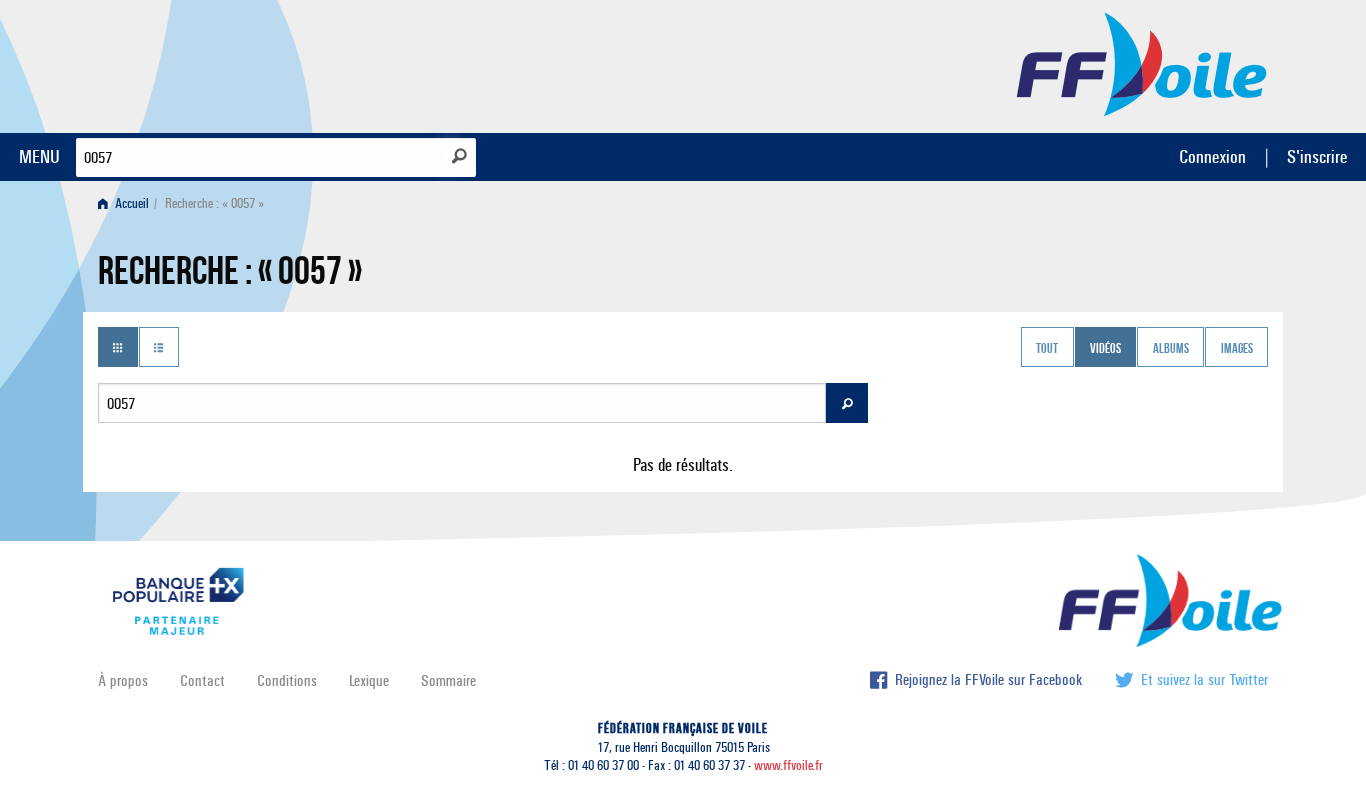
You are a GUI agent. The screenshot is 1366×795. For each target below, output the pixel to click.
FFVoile (1142, 63)
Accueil (130, 203)
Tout (1047, 349)
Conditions (287, 680)
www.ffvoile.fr (788, 765)
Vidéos (1105, 349)
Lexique (369, 680)
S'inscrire (1317, 156)
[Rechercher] (459, 156)
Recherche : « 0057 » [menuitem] (214, 203)
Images (1237, 349)
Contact (202, 680)
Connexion (1212, 156)
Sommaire (448, 680)
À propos (123, 680)
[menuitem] (127, 203)
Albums (1171, 349)
